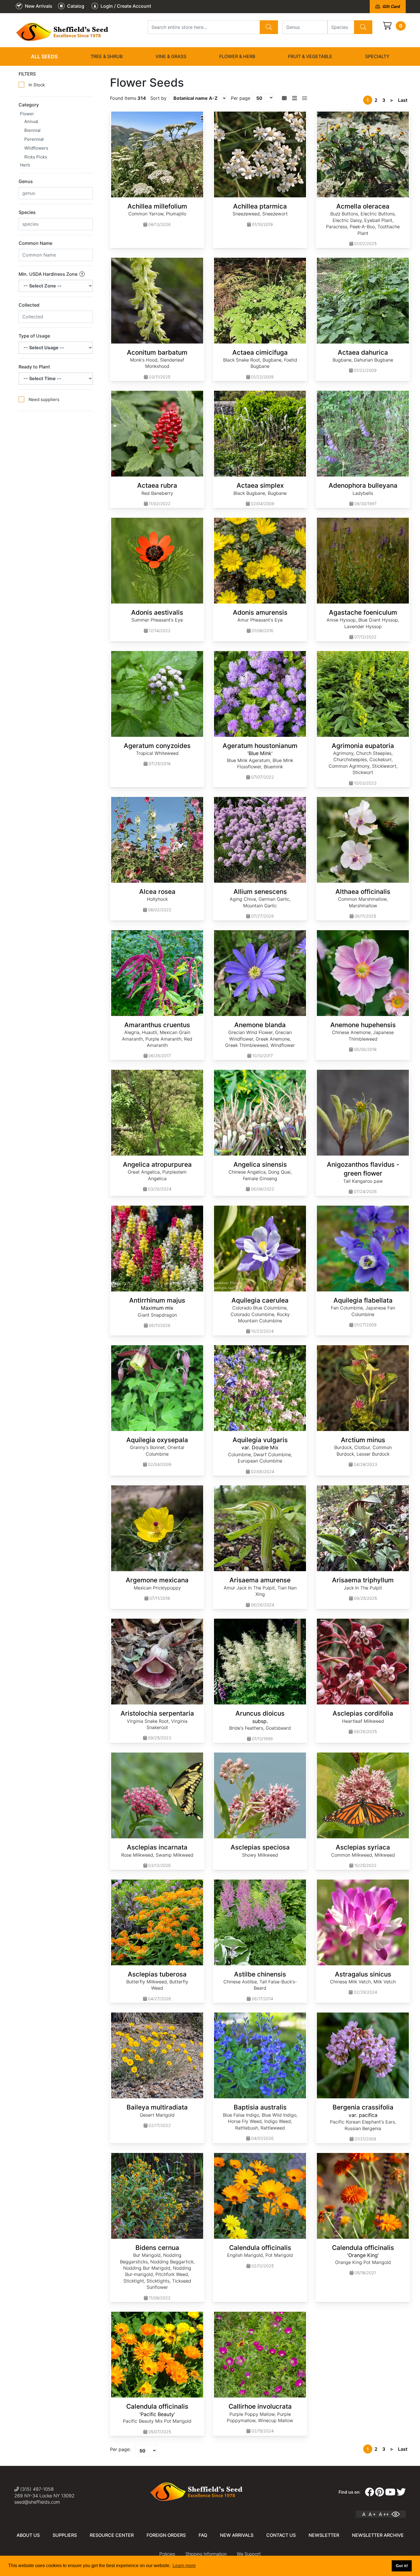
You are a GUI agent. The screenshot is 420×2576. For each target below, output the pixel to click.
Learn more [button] (184, 2566)
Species (27, 212)
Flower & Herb (237, 56)
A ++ (384, 2514)
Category (29, 105)
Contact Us (281, 2535)
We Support (249, 2554)
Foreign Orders (166, 2535)
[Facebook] (369, 2492)
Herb (25, 165)
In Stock (37, 85)
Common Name (35, 243)
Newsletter (324, 2535)
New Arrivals (237, 2535)
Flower (27, 114)
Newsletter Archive (378, 2535)
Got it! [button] (402, 2566)
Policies (167, 2554)
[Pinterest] (380, 2492)
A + (372, 2514)
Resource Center (112, 2535)
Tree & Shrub (107, 56)
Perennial (34, 139)
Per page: (120, 2449)
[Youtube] (390, 2492)
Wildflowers (36, 148)
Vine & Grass (171, 56)
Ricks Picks (36, 157)
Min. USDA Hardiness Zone (49, 274)
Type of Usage (34, 336)
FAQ (203, 2535)
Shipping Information (206, 2554)
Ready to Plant (34, 367)
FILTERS (27, 74)
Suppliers (65, 2535)
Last (403, 100)
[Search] (269, 27)
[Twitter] (401, 2492)
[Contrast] (398, 2514)
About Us (28, 2535)
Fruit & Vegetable (310, 56)
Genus (26, 181)
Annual (31, 121)
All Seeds (44, 56)
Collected (29, 305)
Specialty (377, 56)
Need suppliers (44, 399)
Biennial (32, 130)
